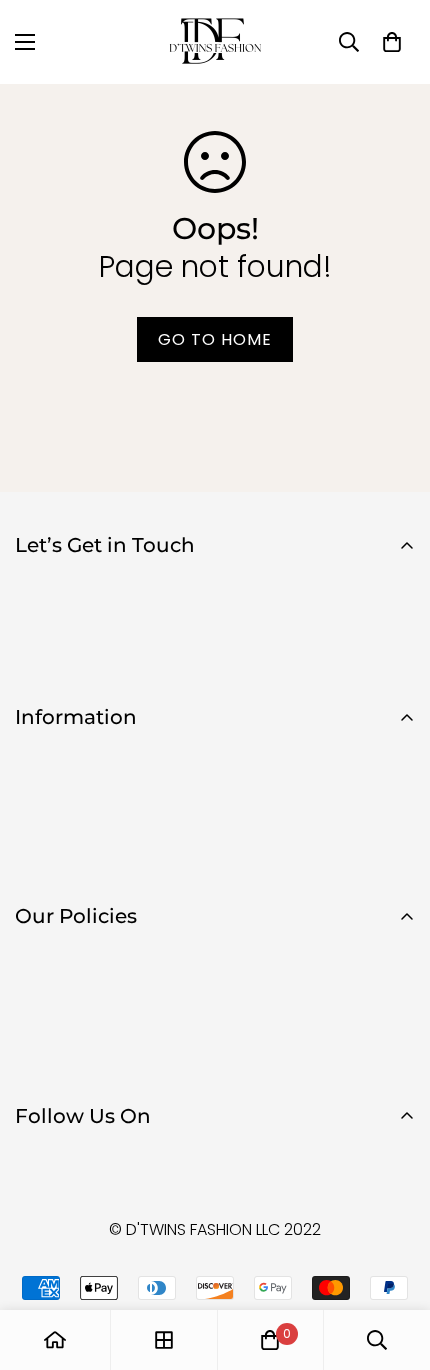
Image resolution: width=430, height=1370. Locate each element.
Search (42, 791)
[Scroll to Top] (394, 1264)
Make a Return (70, 859)
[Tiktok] (159, 1169)
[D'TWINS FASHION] (215, 42)
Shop (35, 757)
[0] (270, 1340)
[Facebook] (39, 1169)
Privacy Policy (67, 957)
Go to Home (215, 339)
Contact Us (59, 825)
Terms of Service (79, 1059)
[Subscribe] (392, 655)
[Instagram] (99, 1169)
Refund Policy (67, 991)
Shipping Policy (73, 1025)
